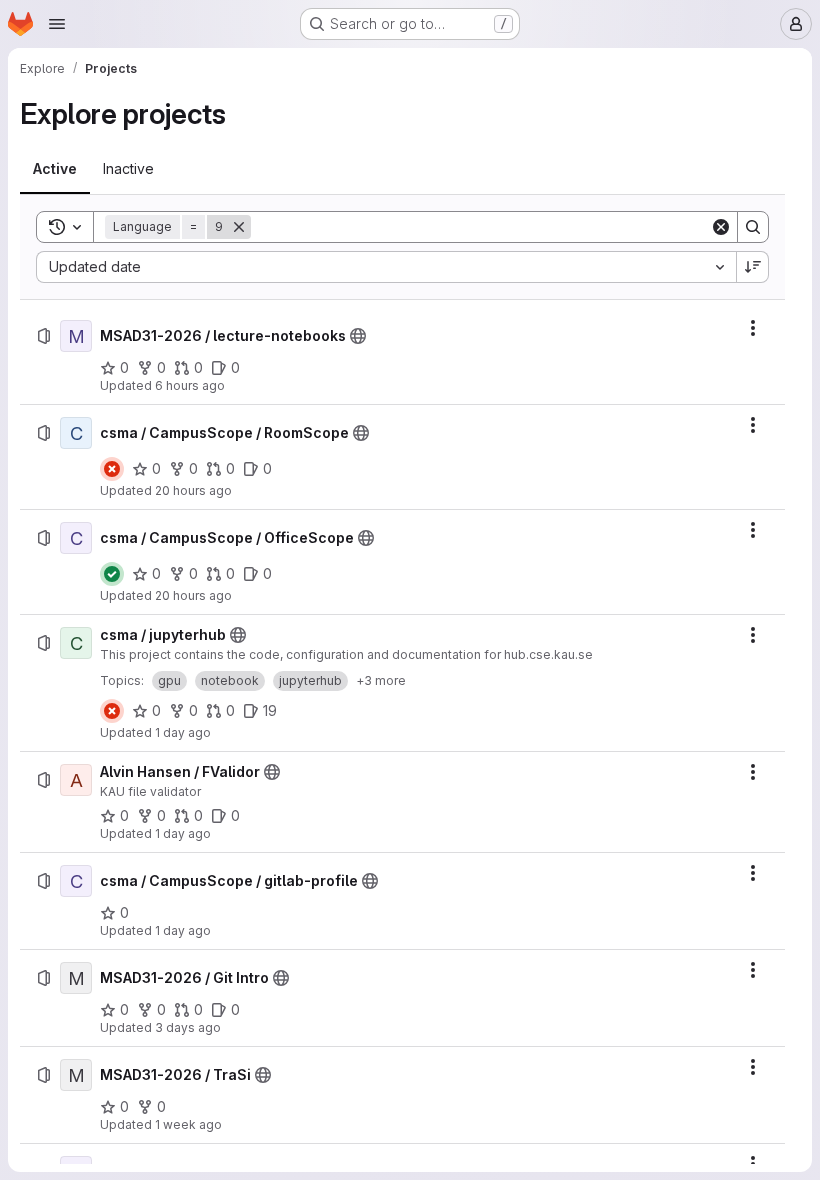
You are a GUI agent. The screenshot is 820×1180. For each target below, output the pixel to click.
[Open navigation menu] (57, 24)
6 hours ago (190, 385)
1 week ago (188, 1124)
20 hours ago (193, 490)
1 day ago (183, 732)
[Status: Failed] (112, 469)
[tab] (55, 169)
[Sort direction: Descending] (753, 267)
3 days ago (188, 1027)
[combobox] (386, 267)
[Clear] (721, 227)
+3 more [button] (381, 680)
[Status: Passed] (112, 574)
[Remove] (239, 227)
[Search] (753, 227)
